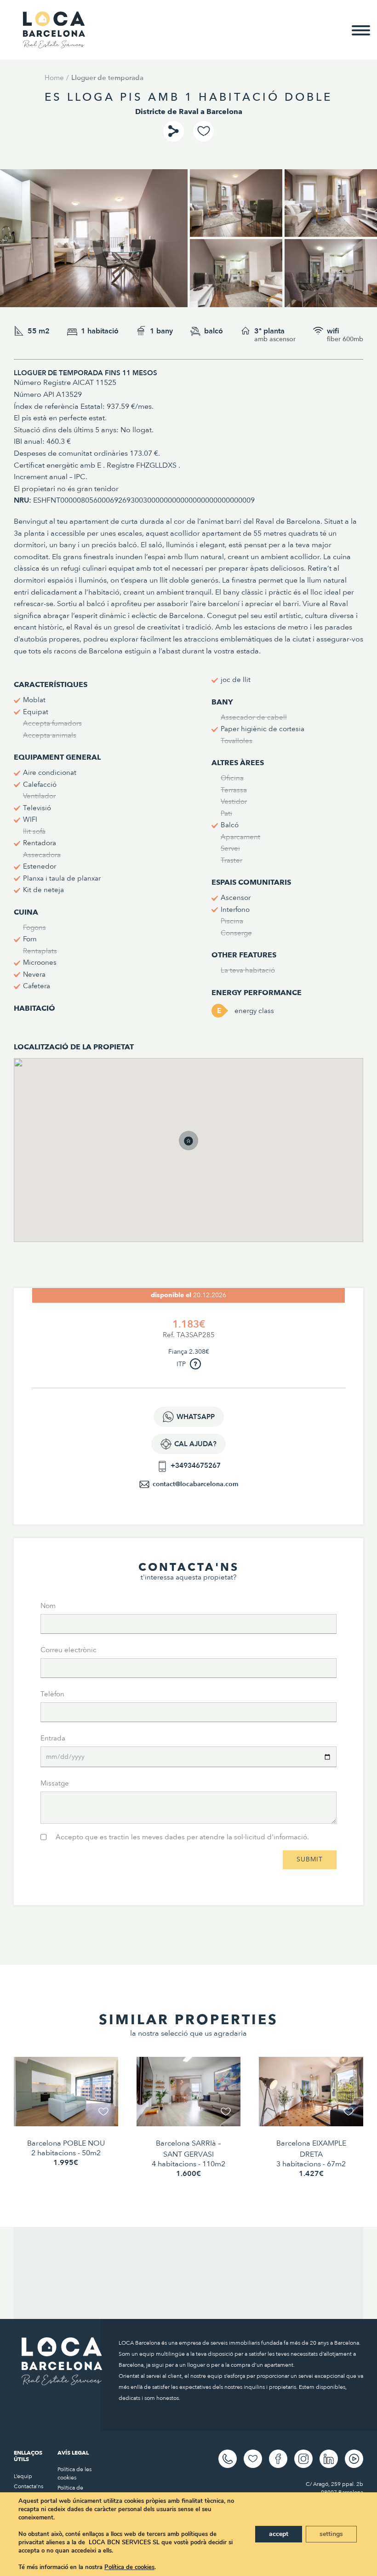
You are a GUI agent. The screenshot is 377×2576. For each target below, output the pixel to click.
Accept (279, 2534)
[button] (198, 1150)
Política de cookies (129, 2567)
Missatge (55, 1783)
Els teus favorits (253, 2459)
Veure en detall (66, 2112)
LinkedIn (329, 2459)
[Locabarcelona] (54, 44)
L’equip (23, 2476)
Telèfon (52, 1694)
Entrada (53, 1738)
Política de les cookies (74, 2473)
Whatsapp (196, 1417)
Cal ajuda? (195, 1444)
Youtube (354, 2459)
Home (54, 78)
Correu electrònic (69, 1650)
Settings (331, 2534)
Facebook (278, 2459)
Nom (48, 1606)
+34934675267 (196, 1465)
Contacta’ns (29, 2486)
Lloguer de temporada (107, 78)
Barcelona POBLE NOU (66, 2143)
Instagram (303, 2459)
